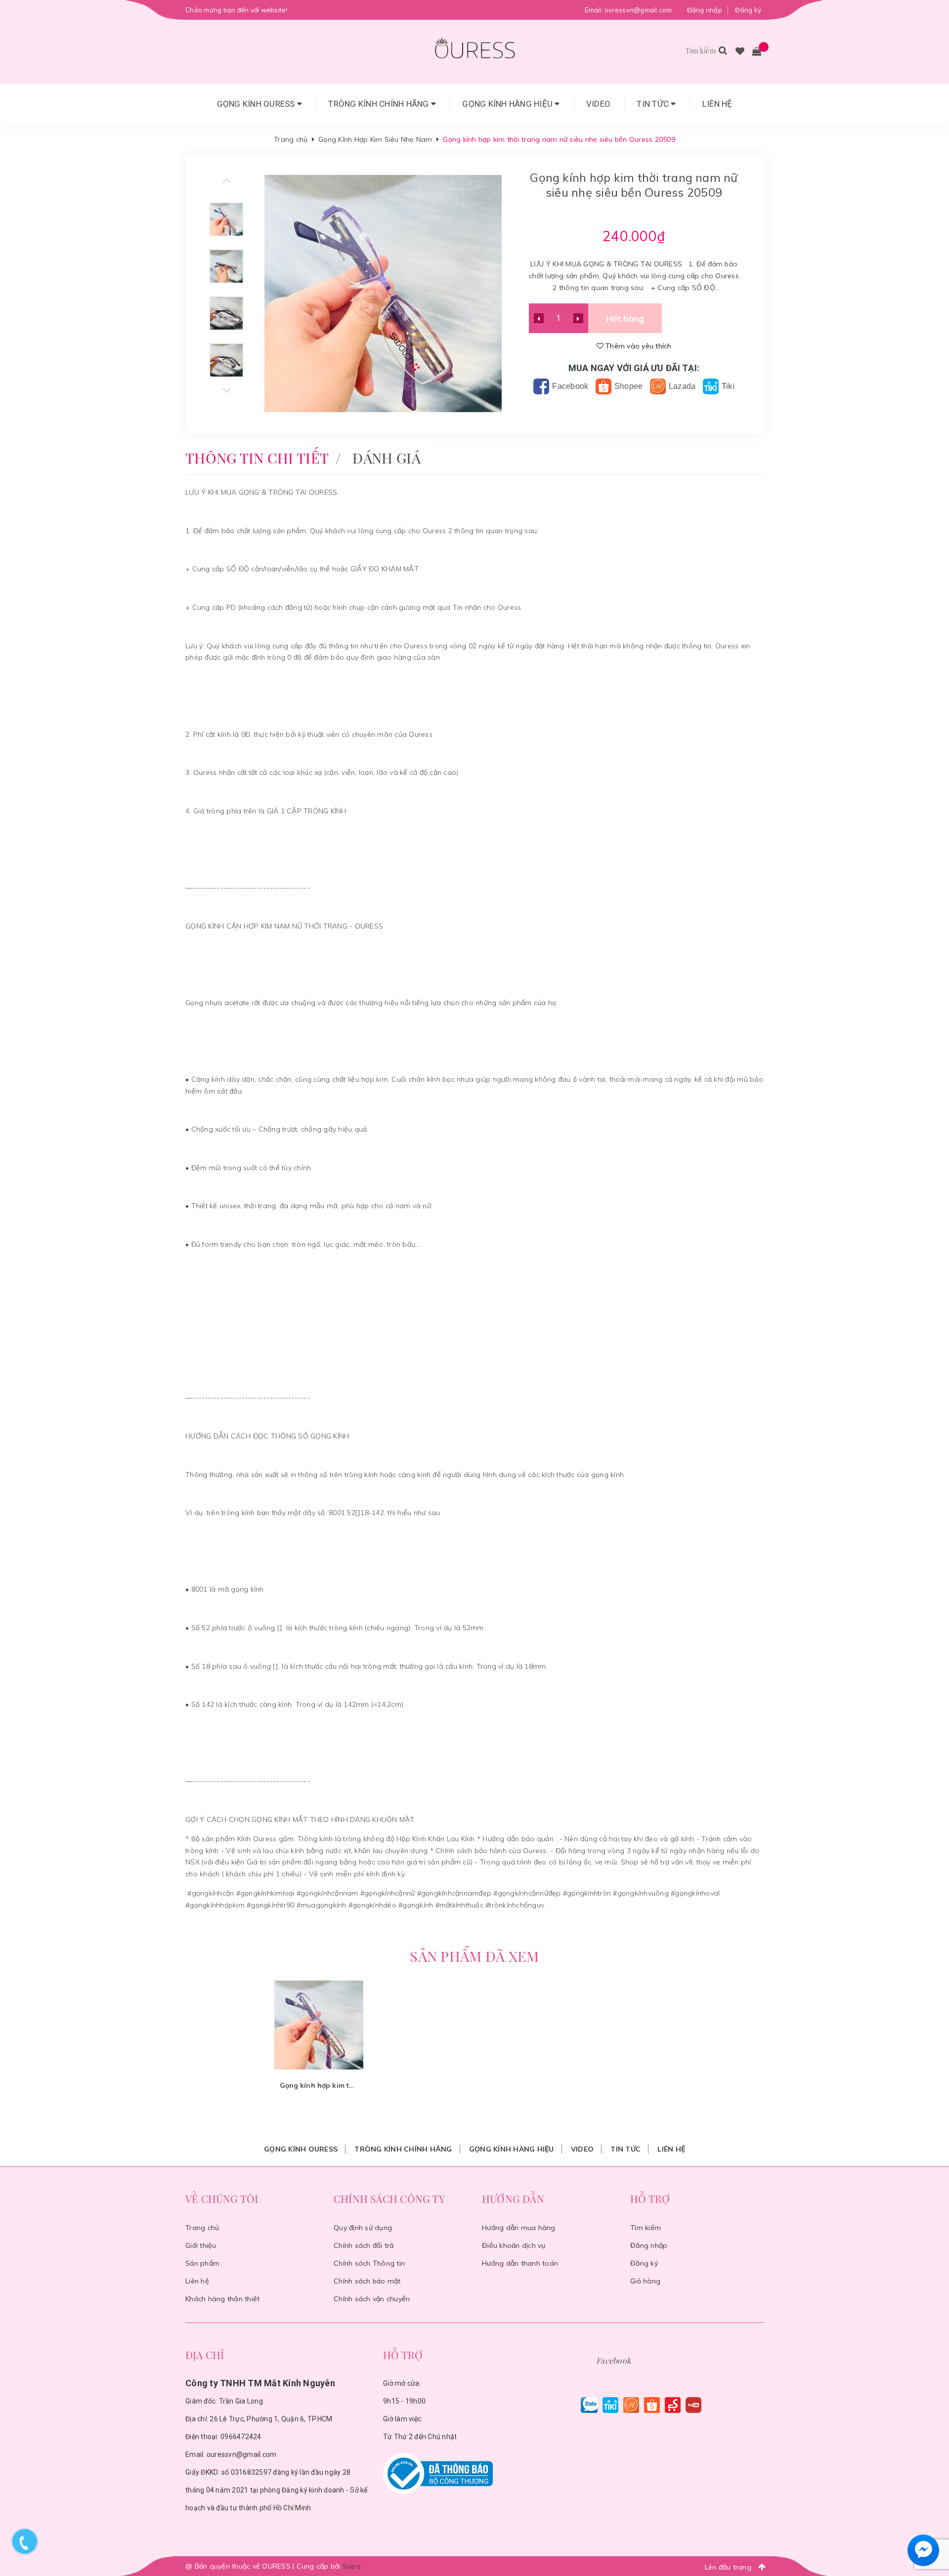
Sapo (352, 2566)
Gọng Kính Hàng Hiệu (508, 104)
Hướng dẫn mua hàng (519, 2228)
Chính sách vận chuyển (372, 2299)
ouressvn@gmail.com (638, 10)
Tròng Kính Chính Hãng (380, 104)
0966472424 (241, 2437)
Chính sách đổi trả (364, 2245)
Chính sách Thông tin (369, 2263)
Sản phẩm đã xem (474, 1956)
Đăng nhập (705, 10)
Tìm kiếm (646, 2228)
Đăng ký (748, 10)
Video (598, 104)
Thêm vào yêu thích (638, 346)
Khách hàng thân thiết (222, 2299)
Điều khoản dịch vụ (514, 2245)
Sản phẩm (202, 2263)
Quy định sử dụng (363, 2228)
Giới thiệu (201, 2245)
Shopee (628, 386)
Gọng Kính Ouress (257, 104)
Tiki (727, 386)
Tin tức (654, 104)
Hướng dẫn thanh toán (520, 2263)
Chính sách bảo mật (367, 2281)
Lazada (681, 386)
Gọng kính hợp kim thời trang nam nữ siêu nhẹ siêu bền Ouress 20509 (319, 2085)
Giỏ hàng (645, 2281)
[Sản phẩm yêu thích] (740, 52)
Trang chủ (202, 2228)
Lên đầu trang (729, 2567)
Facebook (569, 386)
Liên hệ (717, 104)
